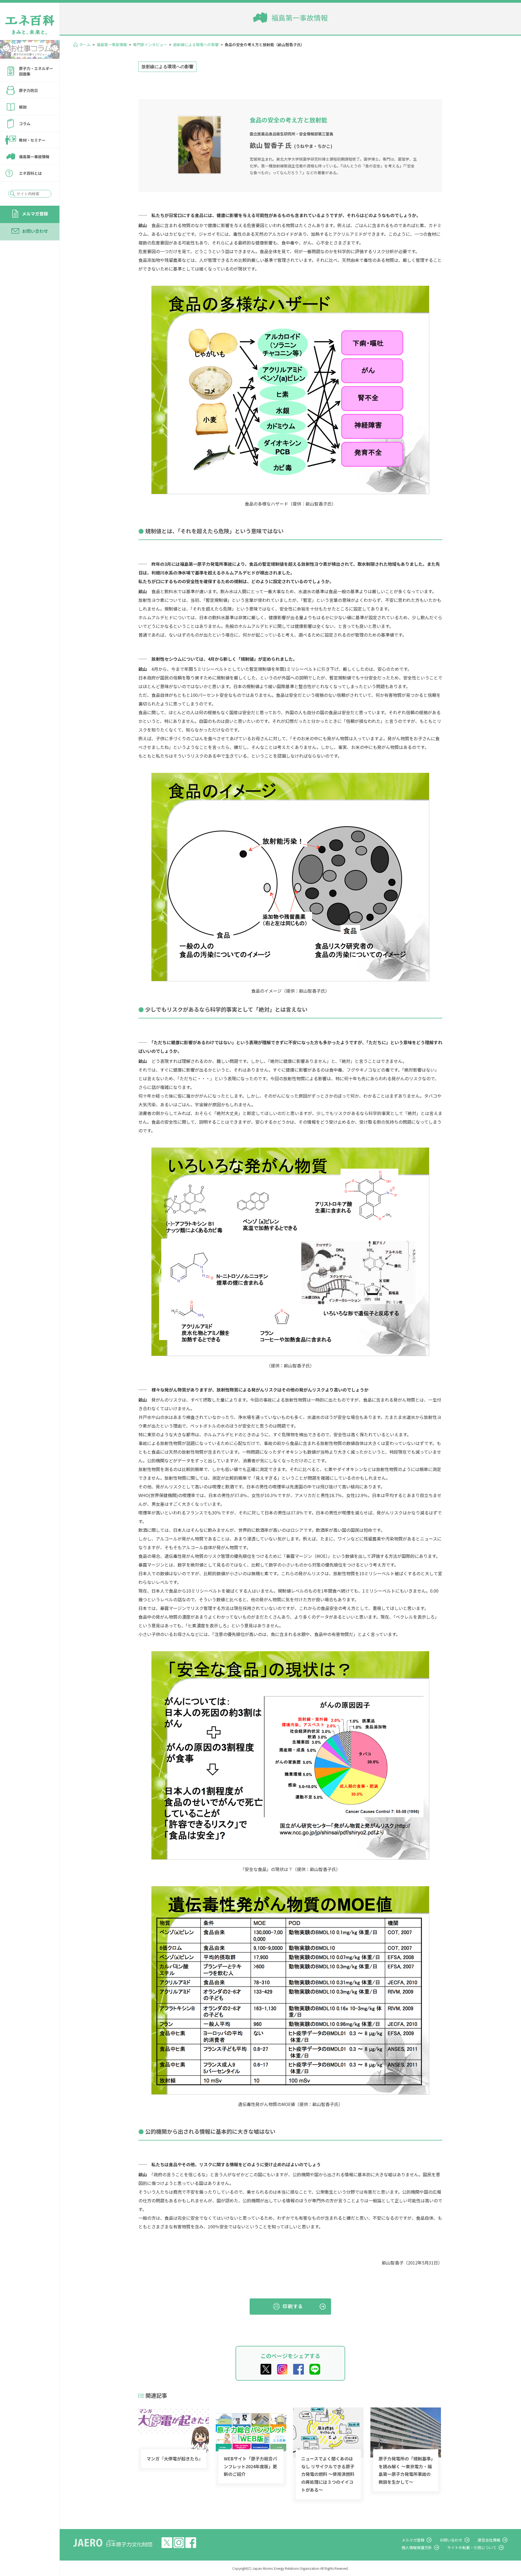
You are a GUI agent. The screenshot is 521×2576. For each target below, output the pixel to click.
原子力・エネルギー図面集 (36, 71)
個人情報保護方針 (417, 2548)
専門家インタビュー (150, 45)
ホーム (85, 45)
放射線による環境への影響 (196, 45)
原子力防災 (28, 90)
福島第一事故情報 (34, 157)
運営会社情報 (489, 2540)
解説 (23, 107)
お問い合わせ (35, 231)
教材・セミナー (32, 140)
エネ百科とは (30, 173)
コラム (25, 123)
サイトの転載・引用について (472, 2548)
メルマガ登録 (35, 214)
